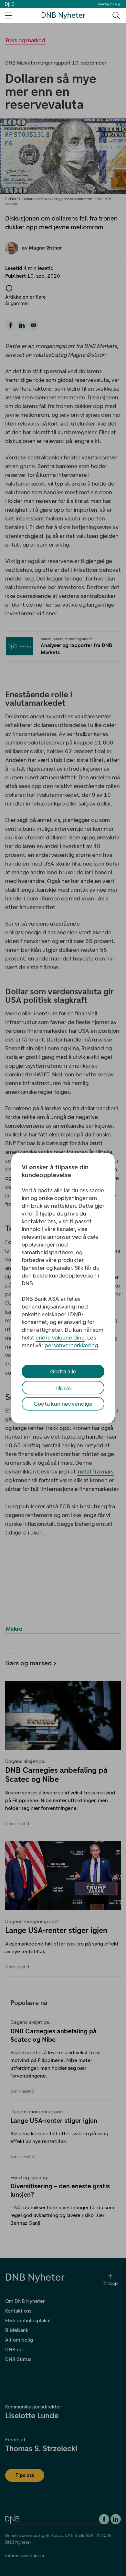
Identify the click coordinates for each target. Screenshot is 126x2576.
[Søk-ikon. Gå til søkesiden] (116, 15)
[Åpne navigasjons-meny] (8, 15)
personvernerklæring (71, 1345)
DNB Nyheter (63, 15)
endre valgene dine (60, 1338)
